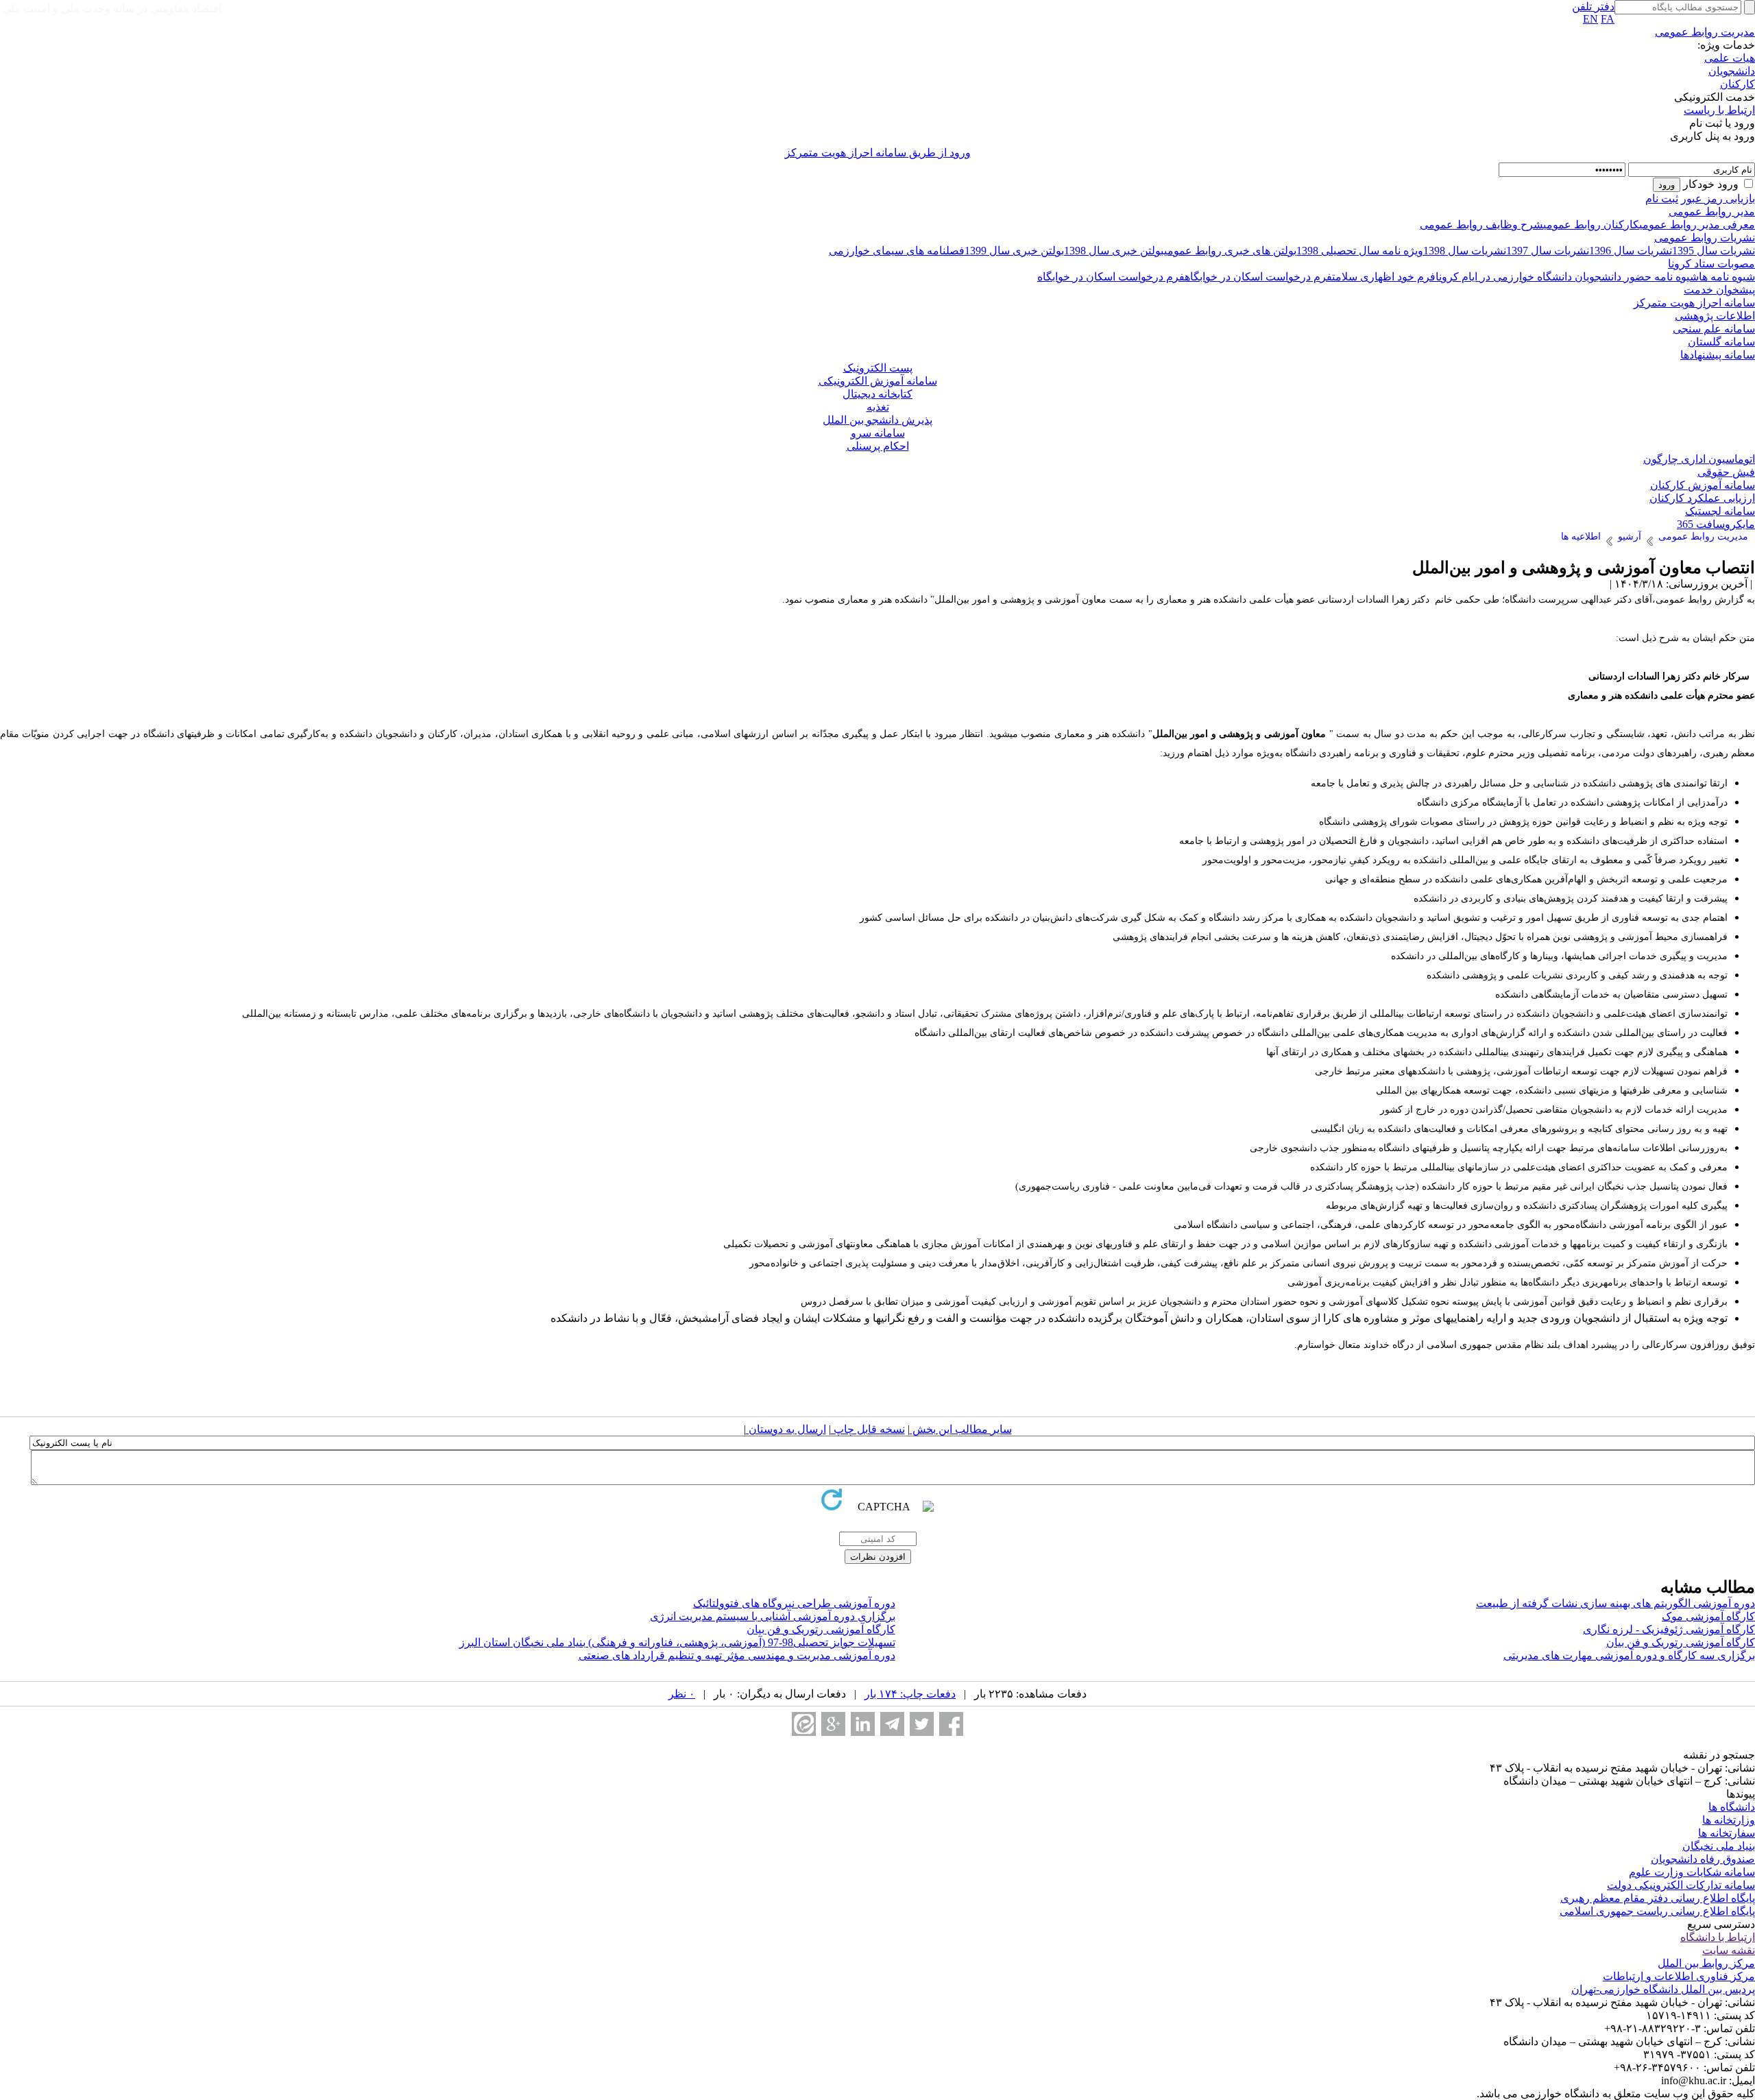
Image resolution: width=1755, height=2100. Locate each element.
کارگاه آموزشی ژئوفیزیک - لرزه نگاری (1669, 1629)
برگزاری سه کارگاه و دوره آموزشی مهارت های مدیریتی (1629, 1655)
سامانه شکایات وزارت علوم (1692, 1872)
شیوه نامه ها (1727, 277)
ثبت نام (1662, 198)
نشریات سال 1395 (1714, 251)
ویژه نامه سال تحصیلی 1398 (1360, 251)
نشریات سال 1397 (1548, 251)
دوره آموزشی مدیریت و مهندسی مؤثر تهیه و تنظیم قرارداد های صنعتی (737, 1655)
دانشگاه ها (1732, 1807)
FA (1608, 19)
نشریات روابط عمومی (1705, 238)
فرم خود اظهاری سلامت (1384, 277)
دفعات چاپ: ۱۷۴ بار (910, 1694)
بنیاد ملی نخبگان (1719, 1846)
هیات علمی (1730, 58)
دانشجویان (1732, 71)
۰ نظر (682, 1694)
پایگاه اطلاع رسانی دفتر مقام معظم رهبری (1658, 1898)
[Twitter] (922, 1724)
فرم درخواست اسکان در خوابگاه (1258, 277)
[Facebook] (951, 1724)
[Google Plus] (833, 1724)
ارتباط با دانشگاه (1718, 1937)
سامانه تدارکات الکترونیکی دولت (1681, 1885)
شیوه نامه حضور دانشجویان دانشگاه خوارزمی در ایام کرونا (1567, 277)
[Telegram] (892, 1724)
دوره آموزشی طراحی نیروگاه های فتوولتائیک (794, 1603)
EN (1590, 19)
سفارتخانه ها (1727, 1833)
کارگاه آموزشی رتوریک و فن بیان (821, 1629)
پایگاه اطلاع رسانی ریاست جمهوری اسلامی (1657, 1911)
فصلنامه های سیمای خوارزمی (897, 251)
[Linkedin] (863, 1724)
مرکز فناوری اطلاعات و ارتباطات (1679, 1976)
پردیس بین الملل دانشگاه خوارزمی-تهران (1663, 1989)
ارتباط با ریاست (1719, 110)
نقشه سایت (1729, 1950)
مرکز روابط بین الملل (1706, 1963)
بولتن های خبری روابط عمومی (1230, 251)
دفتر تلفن (1593, 7)
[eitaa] (804, 1724)
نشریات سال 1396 (1631, 251)
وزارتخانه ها (1729, 1820)
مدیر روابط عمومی (1712, 212)
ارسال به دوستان (786, 1429)
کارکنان (1738, 84)
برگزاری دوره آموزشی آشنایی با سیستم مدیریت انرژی (773, 1616)
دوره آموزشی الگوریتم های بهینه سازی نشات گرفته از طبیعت (1615, 1603)
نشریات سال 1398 (1465, 251)
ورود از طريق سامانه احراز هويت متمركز (878, 153)
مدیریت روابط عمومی (1705, 32)
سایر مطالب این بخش (961, 1429)
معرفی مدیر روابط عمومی (1697, 225)
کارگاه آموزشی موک (1708, 1616)
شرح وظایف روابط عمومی (1481, 225)
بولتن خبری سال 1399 (1014, 251)
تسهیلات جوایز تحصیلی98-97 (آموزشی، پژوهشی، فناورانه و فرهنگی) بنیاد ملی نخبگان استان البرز (677, 1642)
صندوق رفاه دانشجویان (1703, 1859)
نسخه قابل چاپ (868, 1429)
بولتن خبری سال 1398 (1114, 251)
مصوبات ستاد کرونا (1711, 264)
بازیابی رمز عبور (1718, 198)
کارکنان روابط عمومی (1591, 225)
